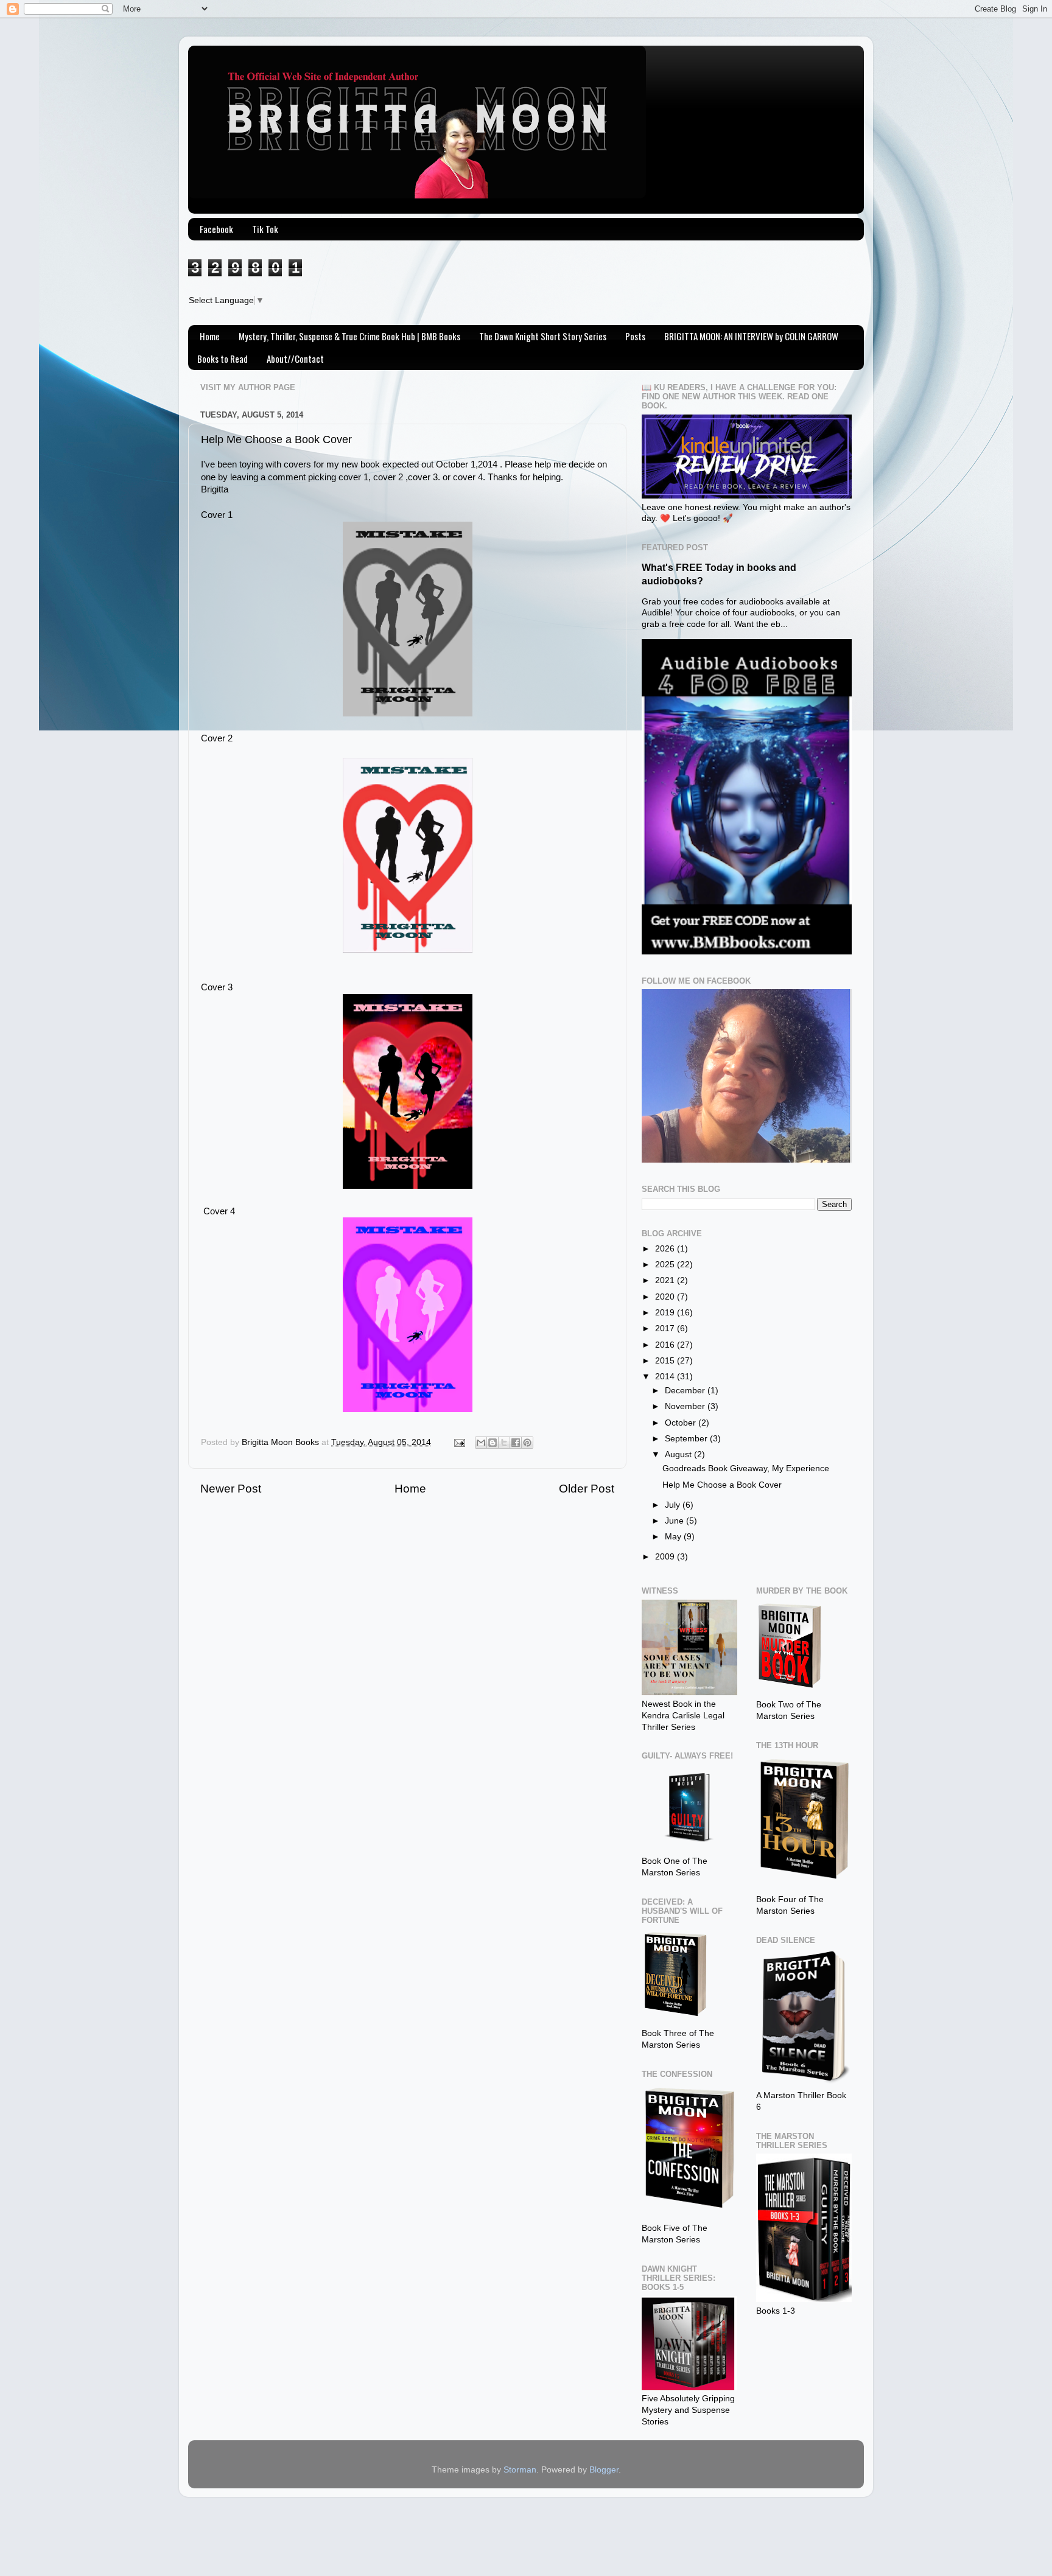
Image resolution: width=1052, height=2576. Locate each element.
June (675, 1521)
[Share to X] (504, 1443)
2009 (666, 1557)
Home (210, 336)
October (682, 1423)
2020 (666, 1297)
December (686, 1391)
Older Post (587, 1489)
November (686, 1406)
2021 (666, 1280)
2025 (666, 1265)
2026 (666, 1249)
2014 (666, 1377)
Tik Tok (265, 229)
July (674, 1505)
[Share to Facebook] (516, 1443)
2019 (666, 1313)
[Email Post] (459, 1442)
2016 (666, 1345)
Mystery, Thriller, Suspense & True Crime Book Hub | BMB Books (349, 336)
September (687, 1439)
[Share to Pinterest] (527, 1443)
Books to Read (223, 359)
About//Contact (295, 359)
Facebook (216, 229)
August (679, 1454)
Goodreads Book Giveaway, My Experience (746, 1468)
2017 (666, 1328)
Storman (520, 2470)
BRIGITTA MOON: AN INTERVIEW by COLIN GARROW (751, 336)
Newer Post (231, 1489)
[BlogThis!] (493, 1443)
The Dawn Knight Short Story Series (543, 336)
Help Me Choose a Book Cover (722, 1485)
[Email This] (481, 1443)
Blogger (604, 2470)
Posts (635, 336)
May (674, 1537)
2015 (666, 1361)
